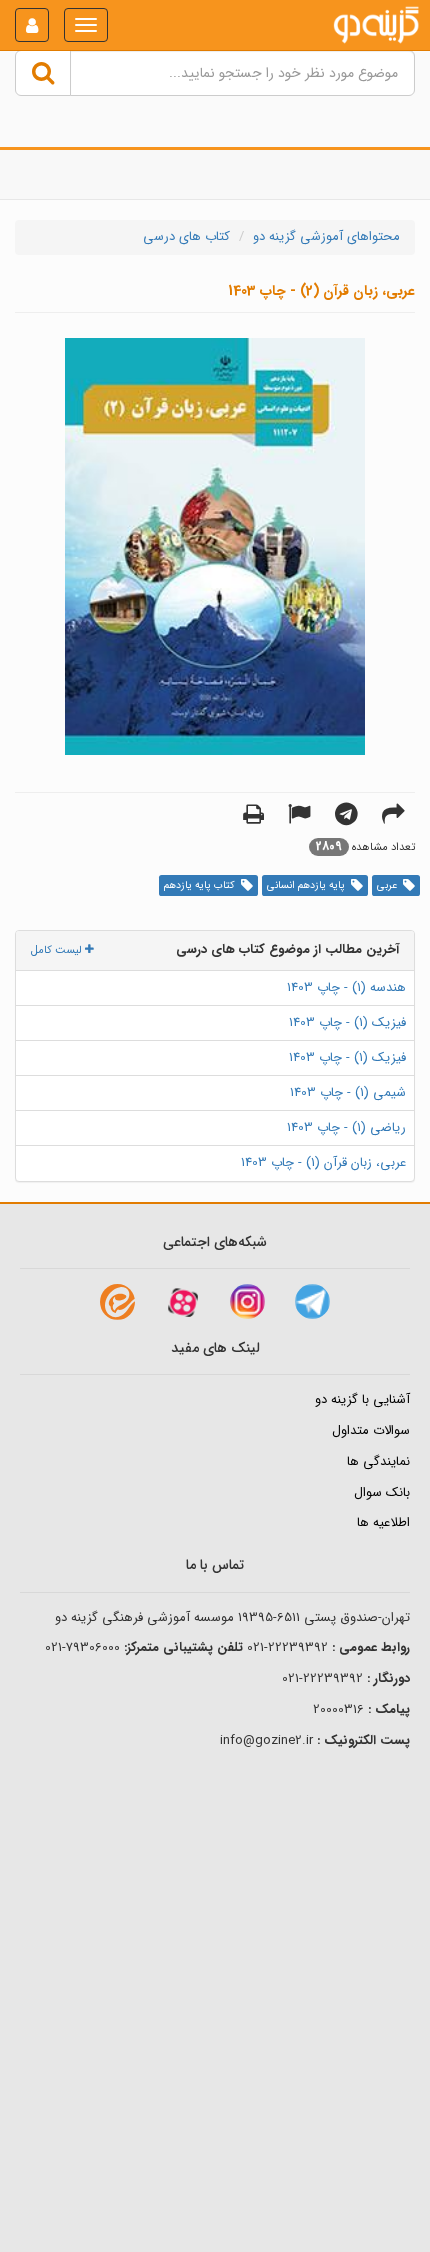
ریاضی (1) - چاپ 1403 (346, 1127)
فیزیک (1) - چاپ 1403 (347, 1022)
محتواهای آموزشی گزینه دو (326, 236)
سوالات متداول (371, 1430)
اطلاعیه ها (383, 1522)
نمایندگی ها (378, 1461)
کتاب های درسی (186, 236)
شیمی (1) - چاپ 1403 (348, 1092)
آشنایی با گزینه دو (362, 1399)
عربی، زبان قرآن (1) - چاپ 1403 (323, 1162)
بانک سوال (382, 1492)
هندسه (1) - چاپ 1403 (346, 987)
